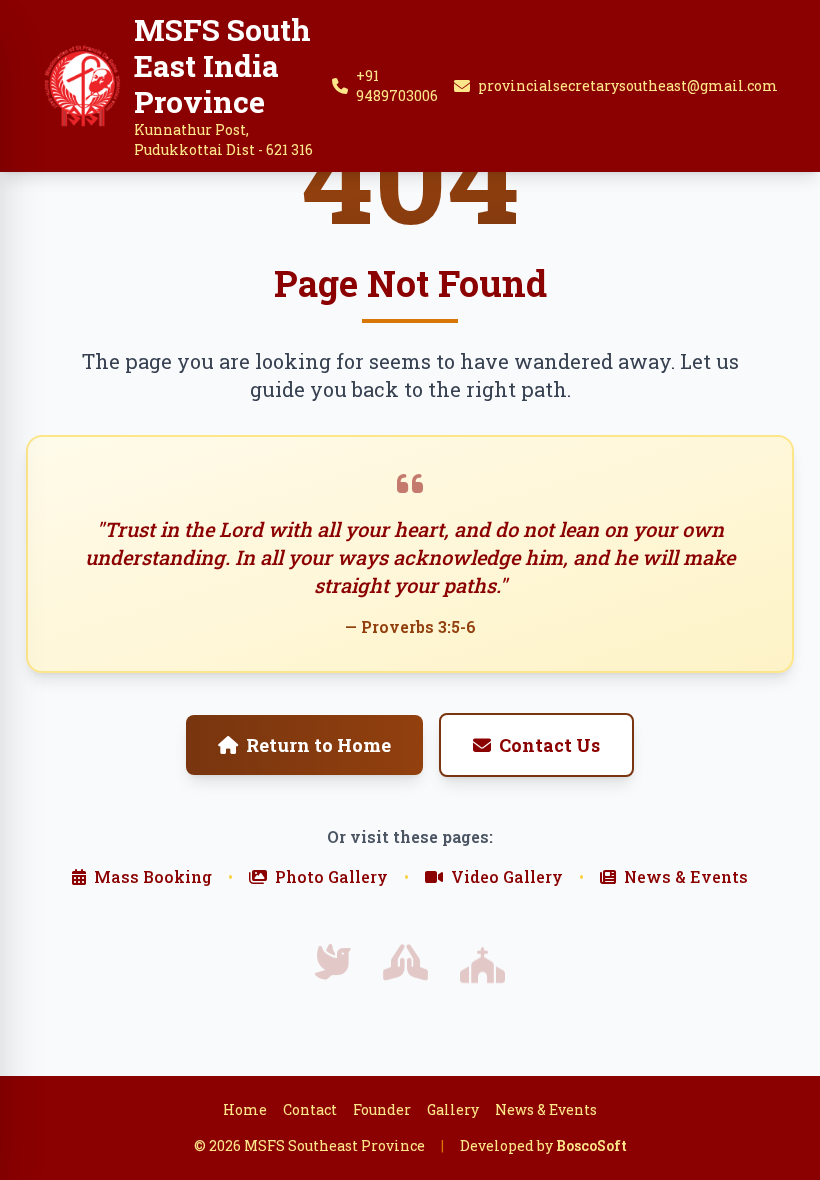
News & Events (686, 876)
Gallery (453, 1109)
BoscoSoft (591, 1145)
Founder (382, 1109)
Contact (310, 1109)
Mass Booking (153, 876)
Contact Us (549, 745)
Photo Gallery (331, 876)
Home (245, 1109)
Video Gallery (507, 876)
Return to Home (318, 745)
